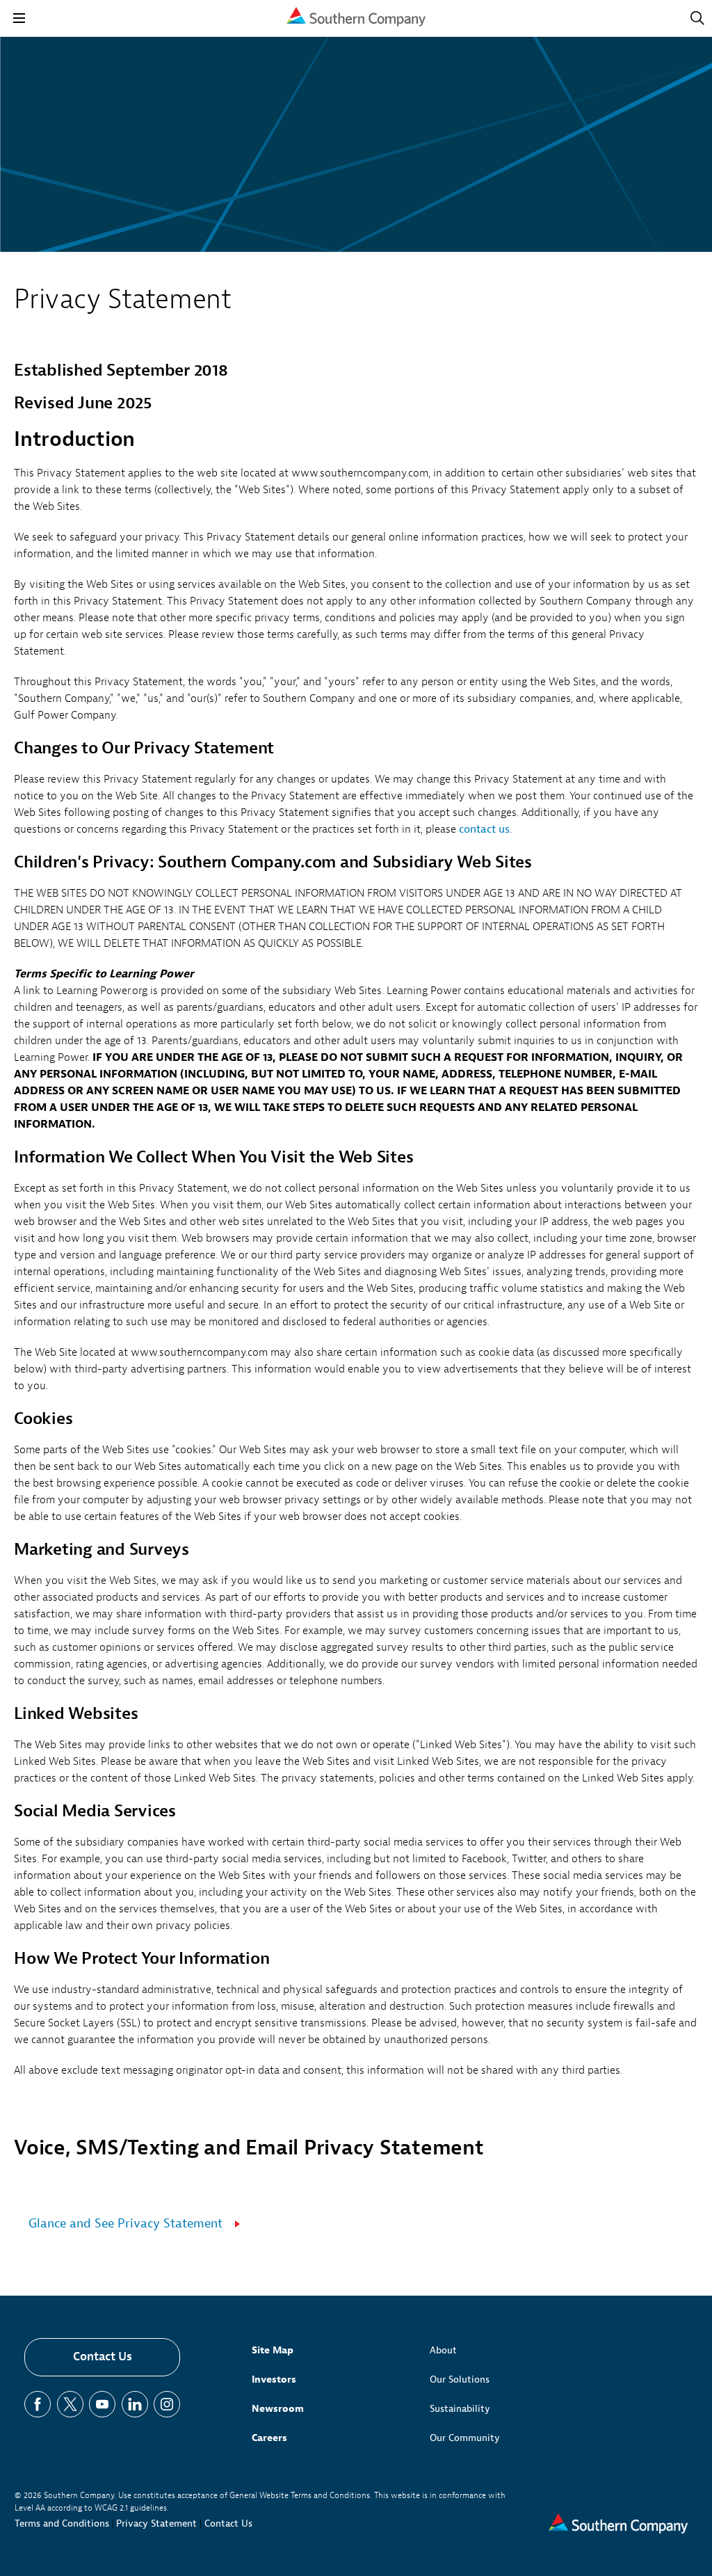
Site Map (273, 2350)
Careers (269, 2438)
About (443, 2350)
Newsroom (278, 2409)
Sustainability (460, 2409)
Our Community (465, 2438)
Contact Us (103, 2357)
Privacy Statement (156, 2523)
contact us (484, 829)
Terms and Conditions (62, 2523)
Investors (274, 2379)
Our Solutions (460, 2379)
